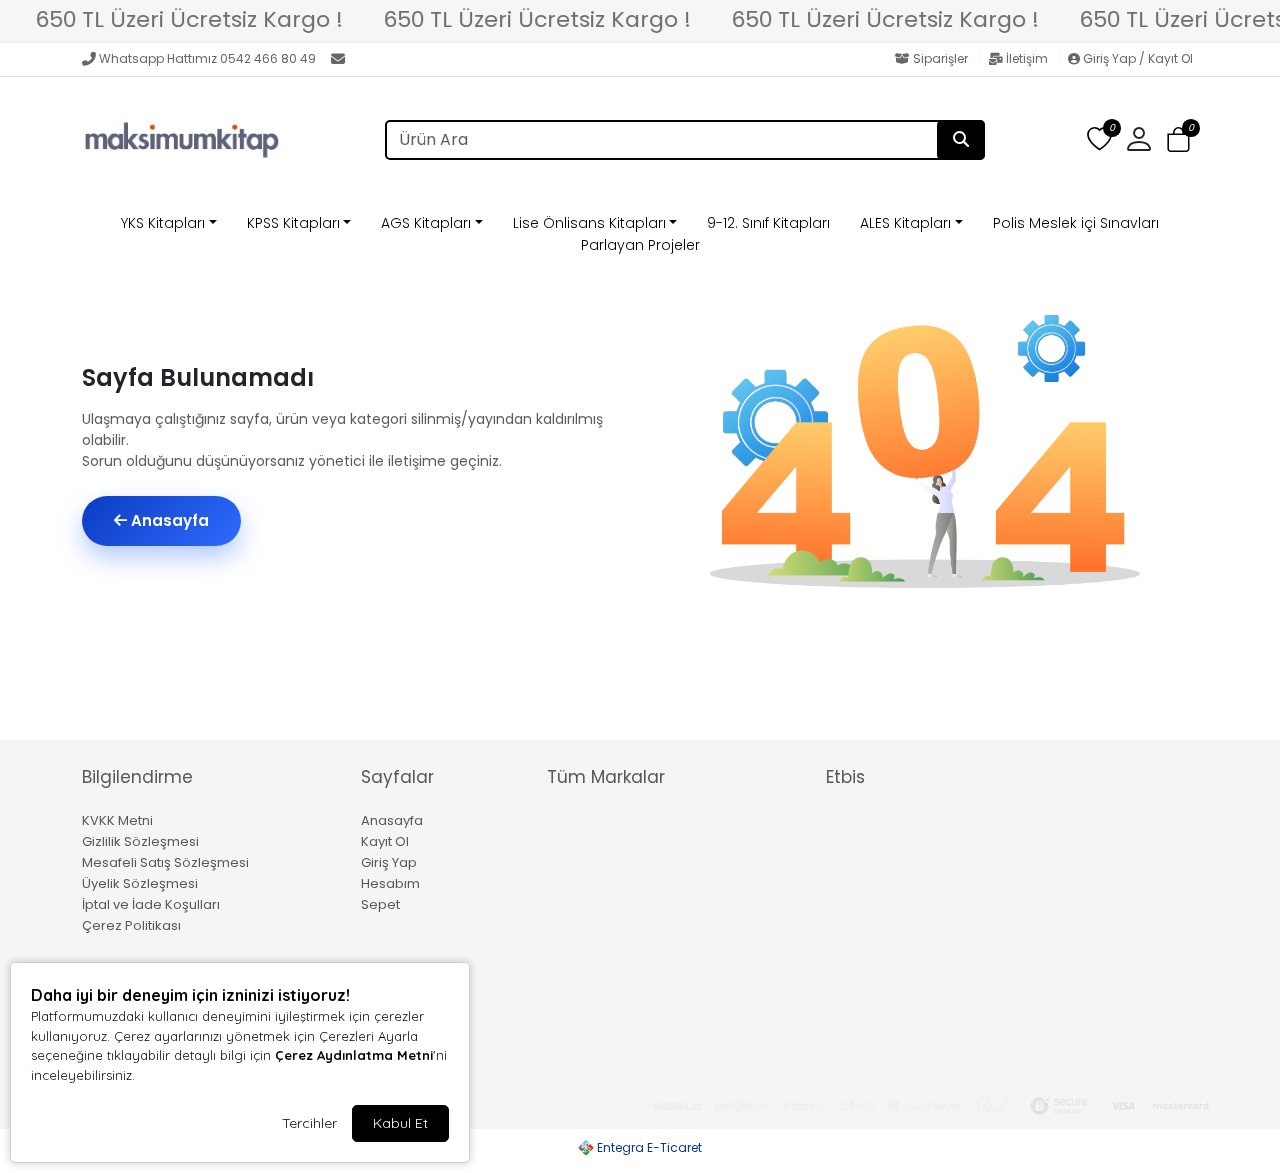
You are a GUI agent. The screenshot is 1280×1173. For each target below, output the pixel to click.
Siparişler (940, 58)
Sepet (380, 904)
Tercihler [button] (309, 1123)
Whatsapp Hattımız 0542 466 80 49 (207, 58)
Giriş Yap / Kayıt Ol (1136, 58)
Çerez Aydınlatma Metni (354, 1055)
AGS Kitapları (426, 223)
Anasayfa (168, 520)
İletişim (1027, 58)
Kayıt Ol (385, 841)
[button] (1178, 140)
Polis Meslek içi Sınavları (1076, 223)
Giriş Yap (389, 862)
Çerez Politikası (131, 925)
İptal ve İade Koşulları (151, 904)
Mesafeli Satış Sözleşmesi (165, 862)
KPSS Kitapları (293, 223)
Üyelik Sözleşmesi (140, 883)
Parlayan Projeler (640, 245)
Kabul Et (400, 1123)
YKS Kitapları (163, 223)
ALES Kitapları (905, 223)
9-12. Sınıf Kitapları (768, 223)
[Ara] (961, 140)
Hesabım (390, 883)
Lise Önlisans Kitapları (589, 223)
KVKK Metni (117, 820)
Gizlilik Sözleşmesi (140, 841)
